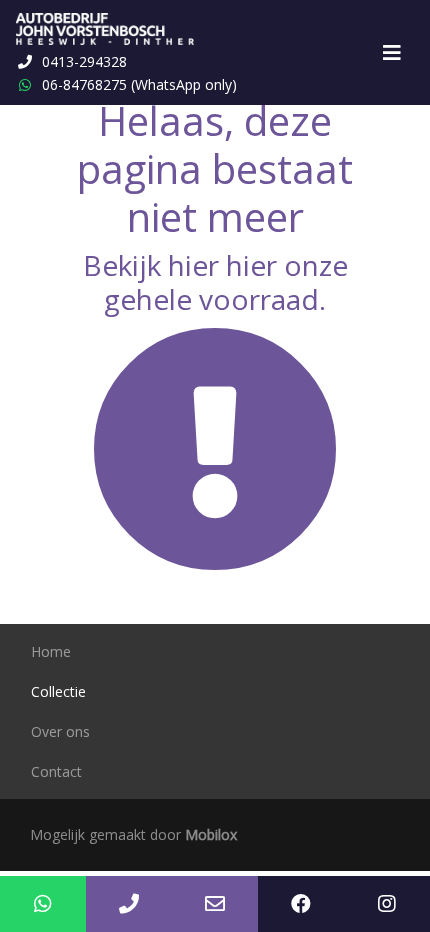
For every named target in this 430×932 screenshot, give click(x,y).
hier (193, 265)
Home (51, 651)
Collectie (58, 691)
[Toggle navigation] (392, 53)
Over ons (60, 731)
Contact (56, 771)
